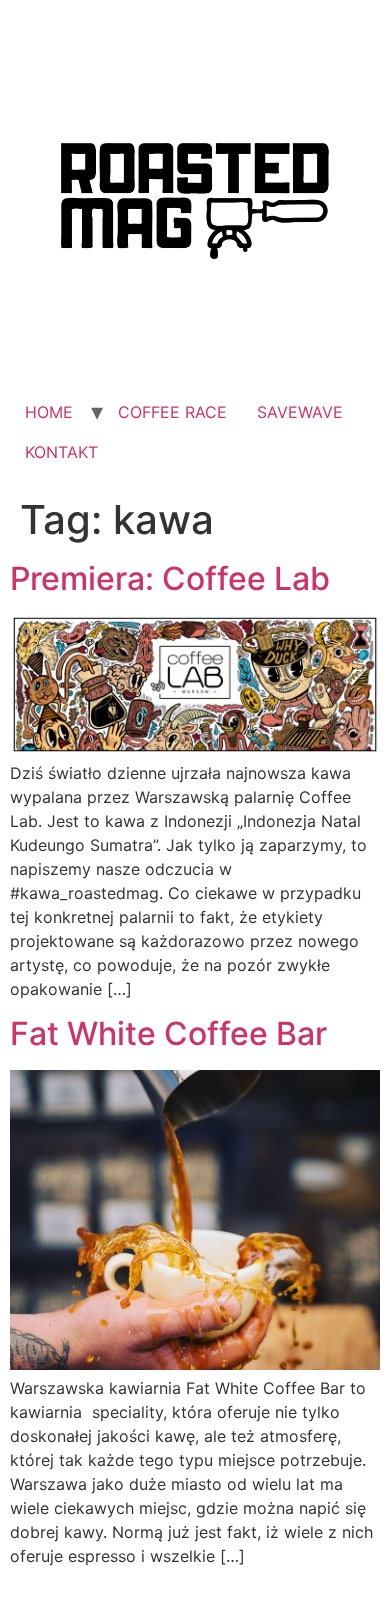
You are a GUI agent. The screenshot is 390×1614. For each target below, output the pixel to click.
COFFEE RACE (172, 412)
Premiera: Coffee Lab (170, 578)
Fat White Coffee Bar (168, 1033)
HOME (49, 412)
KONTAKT (61, 452)
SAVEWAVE (300, 412)
